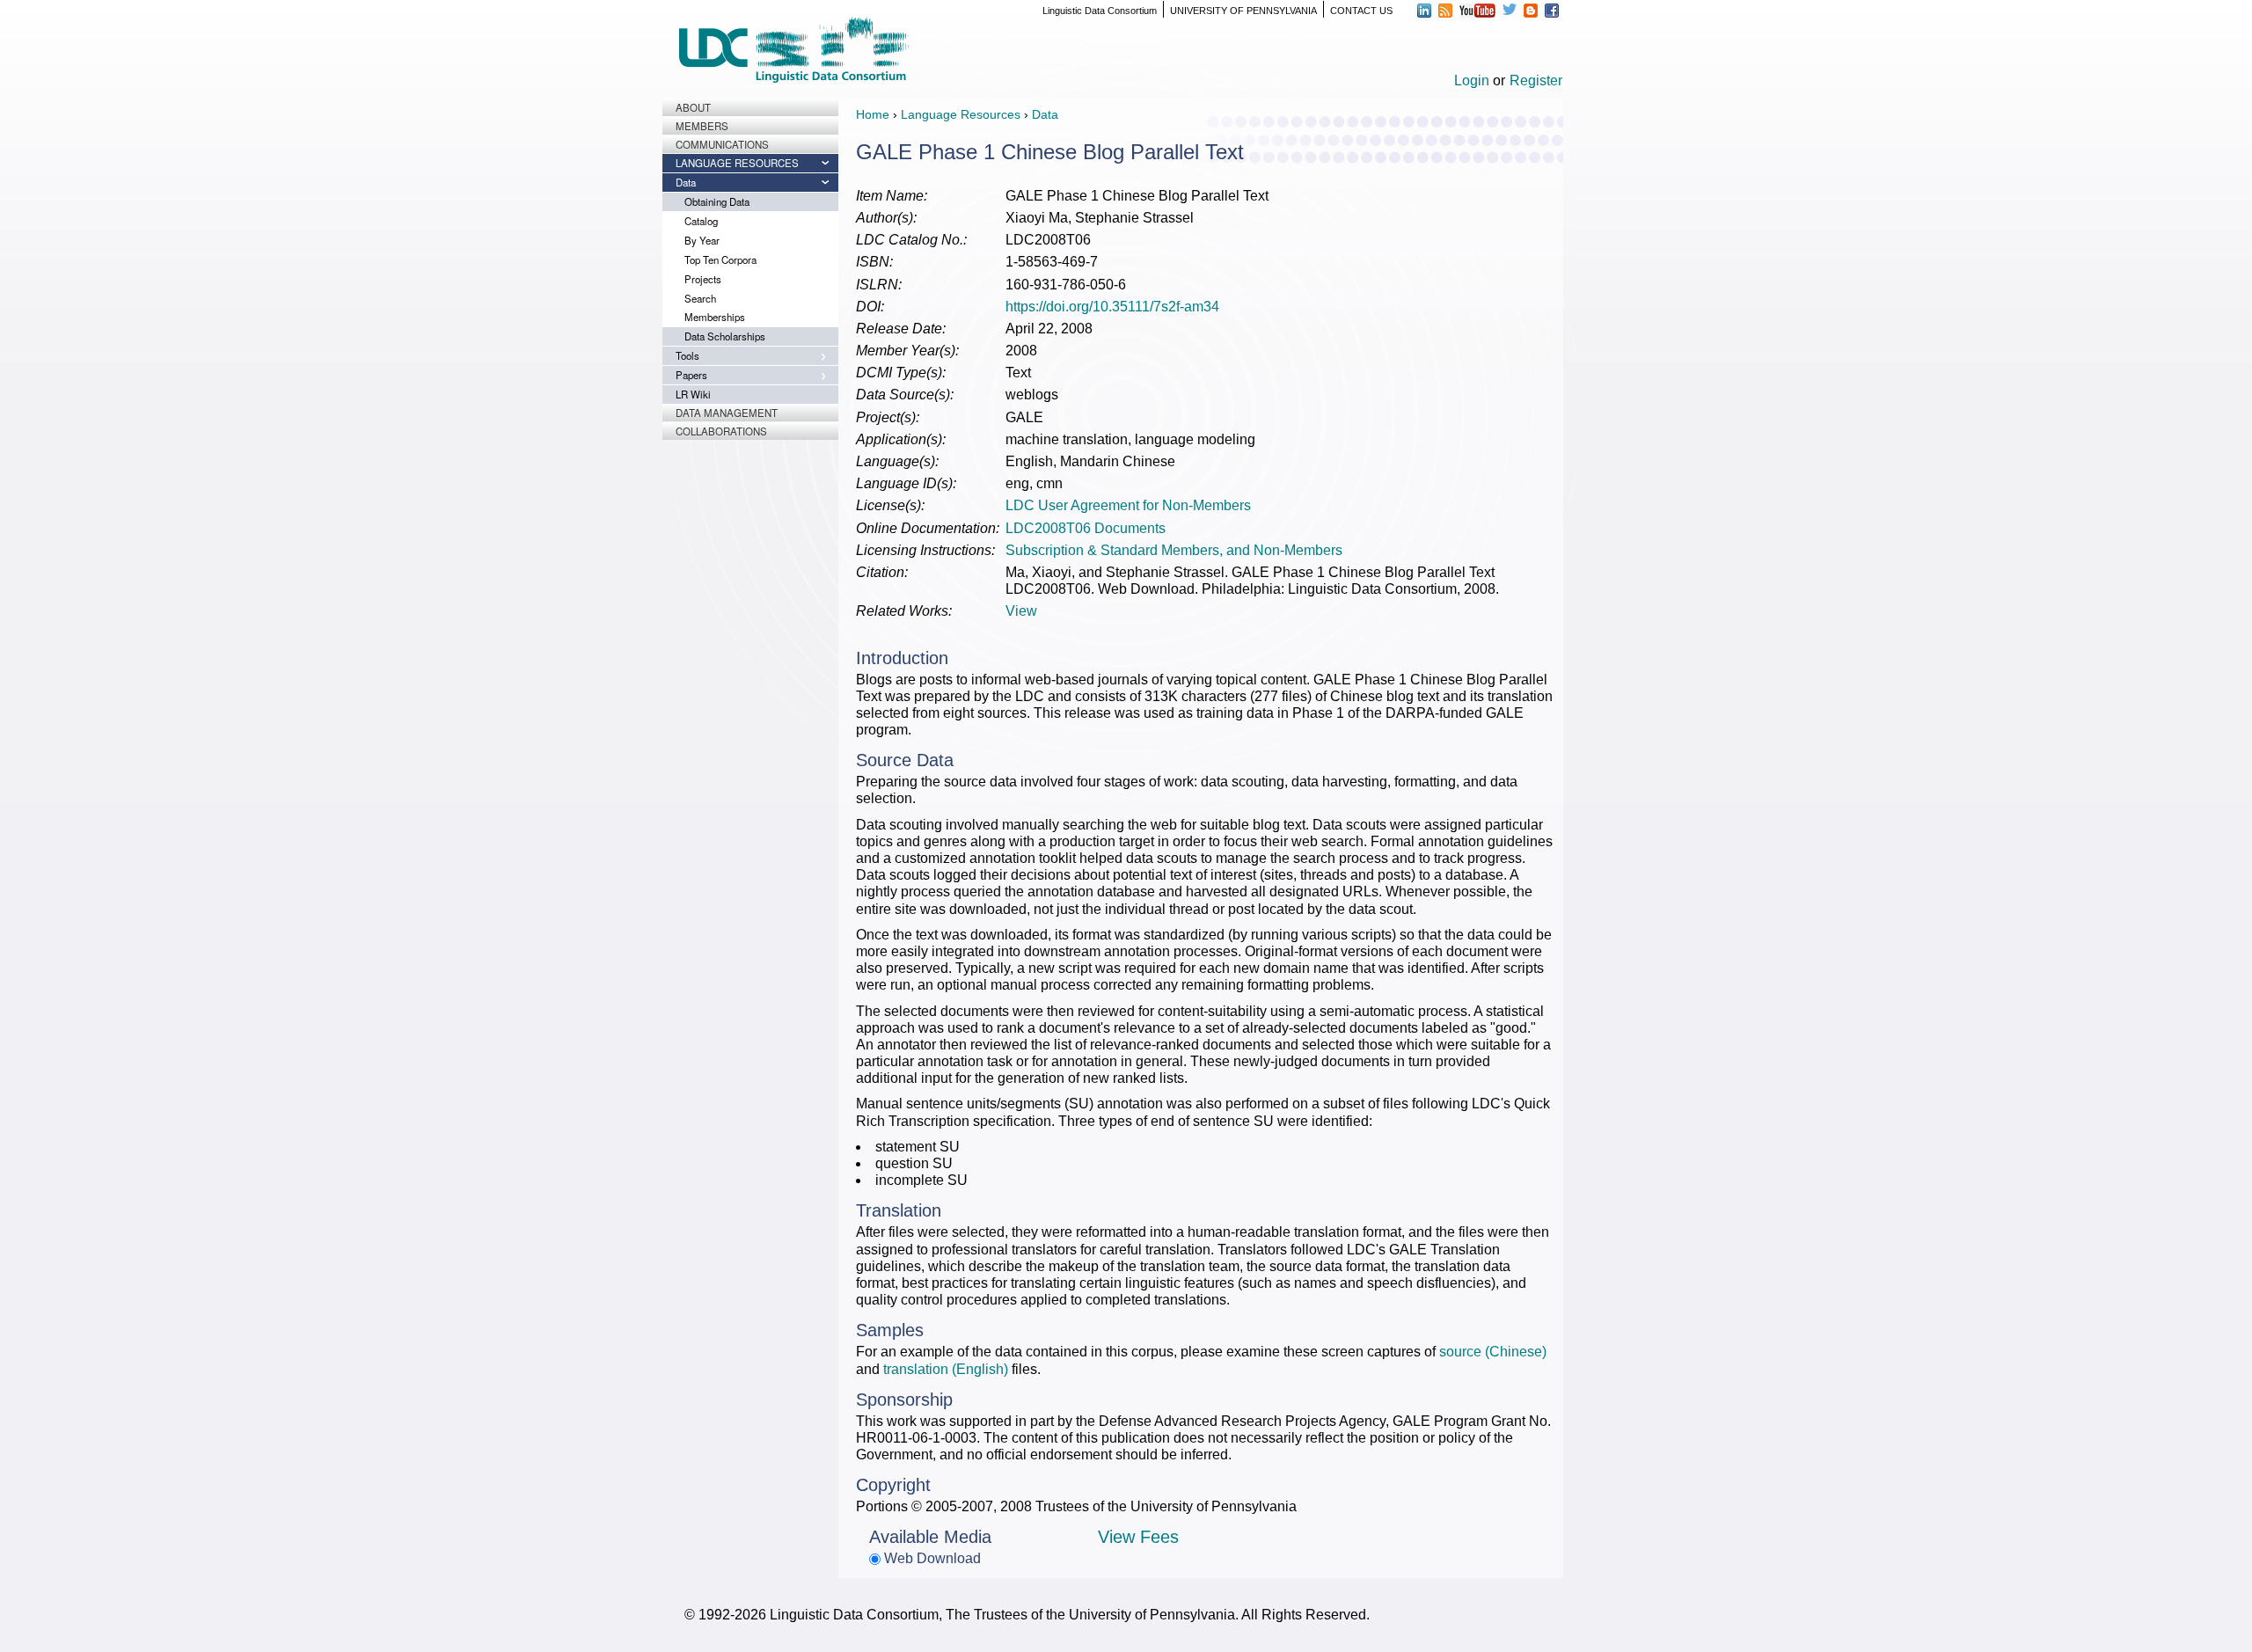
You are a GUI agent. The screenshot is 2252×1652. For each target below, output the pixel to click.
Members (702, 126)
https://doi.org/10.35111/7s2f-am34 (1112, 307)
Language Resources (737, 163)
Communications (722, 144)
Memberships (715, 317)
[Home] (793, 50)
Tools (687, 355)
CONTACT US (1361, 11)
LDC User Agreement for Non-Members (1128, 505)
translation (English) (946, 1369)
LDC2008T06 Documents (1086, 528)
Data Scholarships (725, 336)
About (693, 107)
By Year (702, 240)
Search (700, 298)
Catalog (701, 221)
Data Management (727, 413)
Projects (703, 279)
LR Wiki (693, 394)
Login (1472, 80)
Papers (691, 375)
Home (873, 114)
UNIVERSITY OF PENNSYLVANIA (1243, 11)
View (1021, 611)
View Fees (1138, 1537)
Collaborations (721, 431)
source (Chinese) (1493, 1352)
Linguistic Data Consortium (1100, 11)
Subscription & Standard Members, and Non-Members (1174, 550)
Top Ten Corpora (720, 259)
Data (686, 182)
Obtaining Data (717, 201)
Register (1536, 80)
